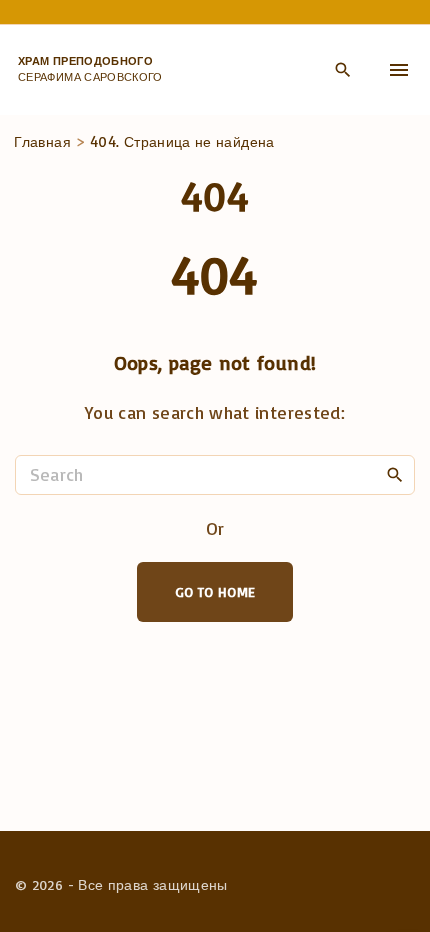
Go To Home (215, 591)
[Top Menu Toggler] (399, 70)
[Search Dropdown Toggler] (342, 71)
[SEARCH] (395, 474)
